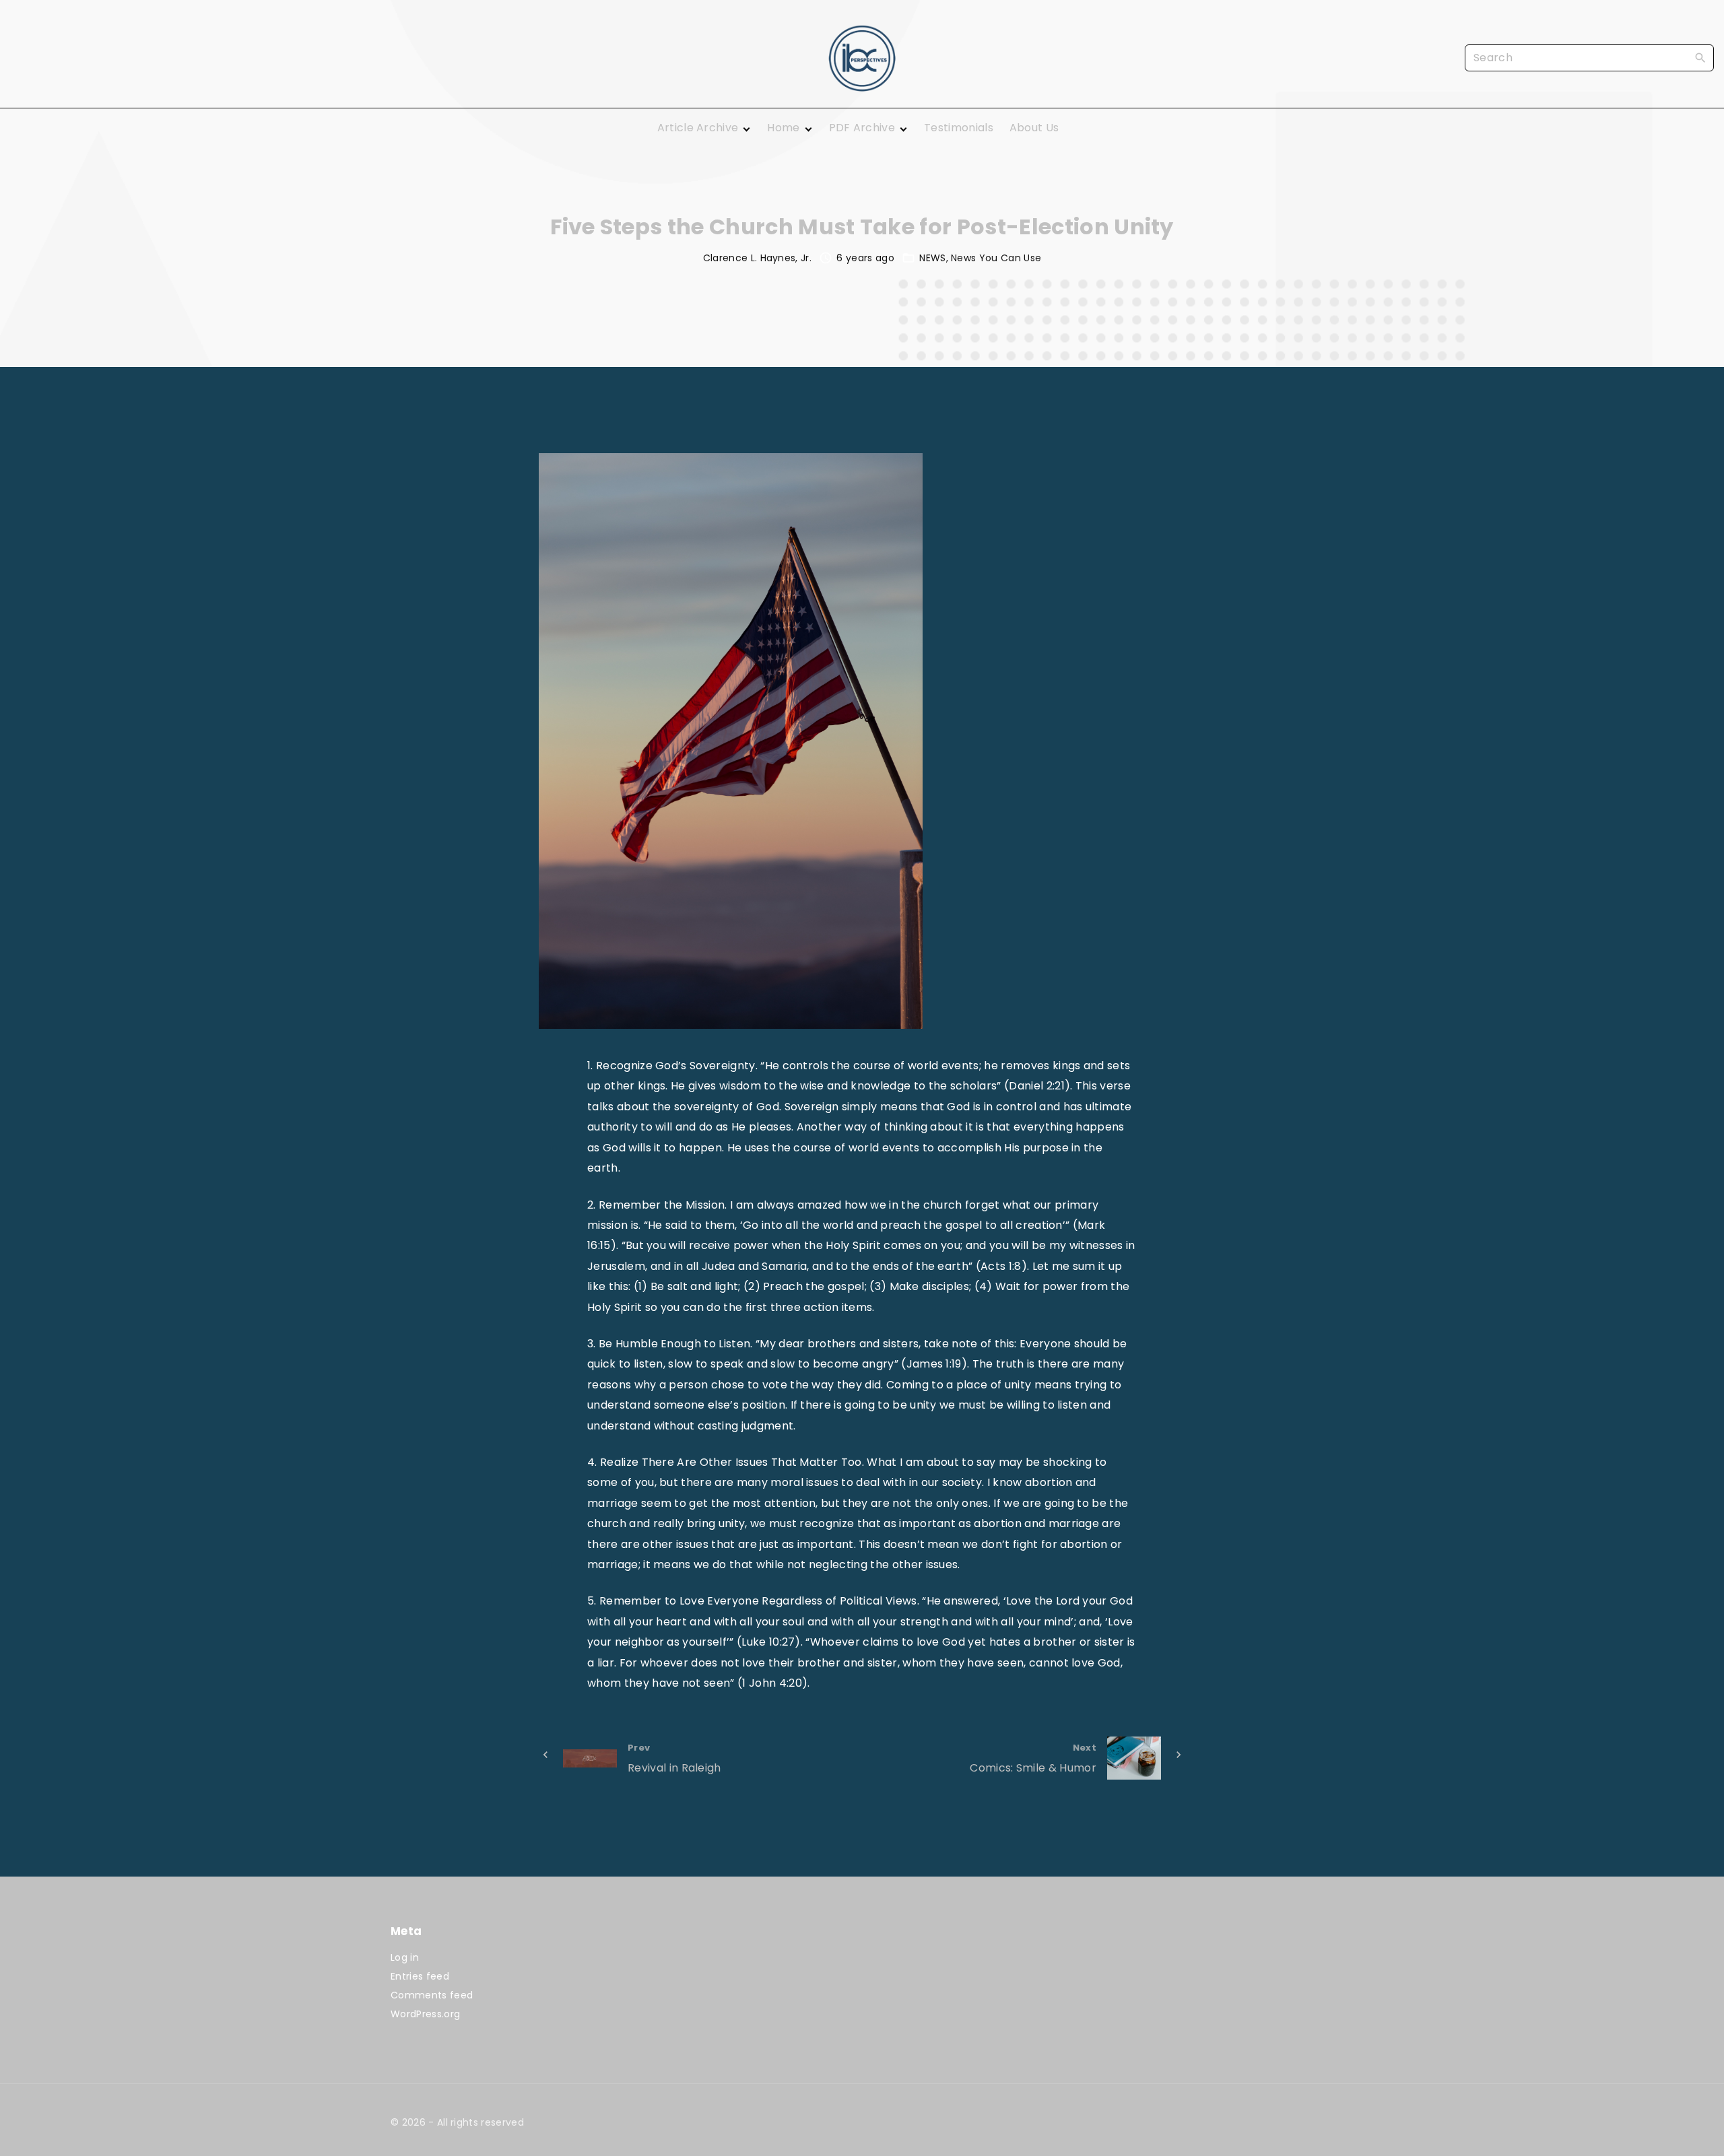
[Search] (1700, 57)
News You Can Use (996, 258)
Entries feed (420, 1976)
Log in (405, 1957)
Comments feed (432, 1995)
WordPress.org (425, 2014)
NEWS (932, 258)
